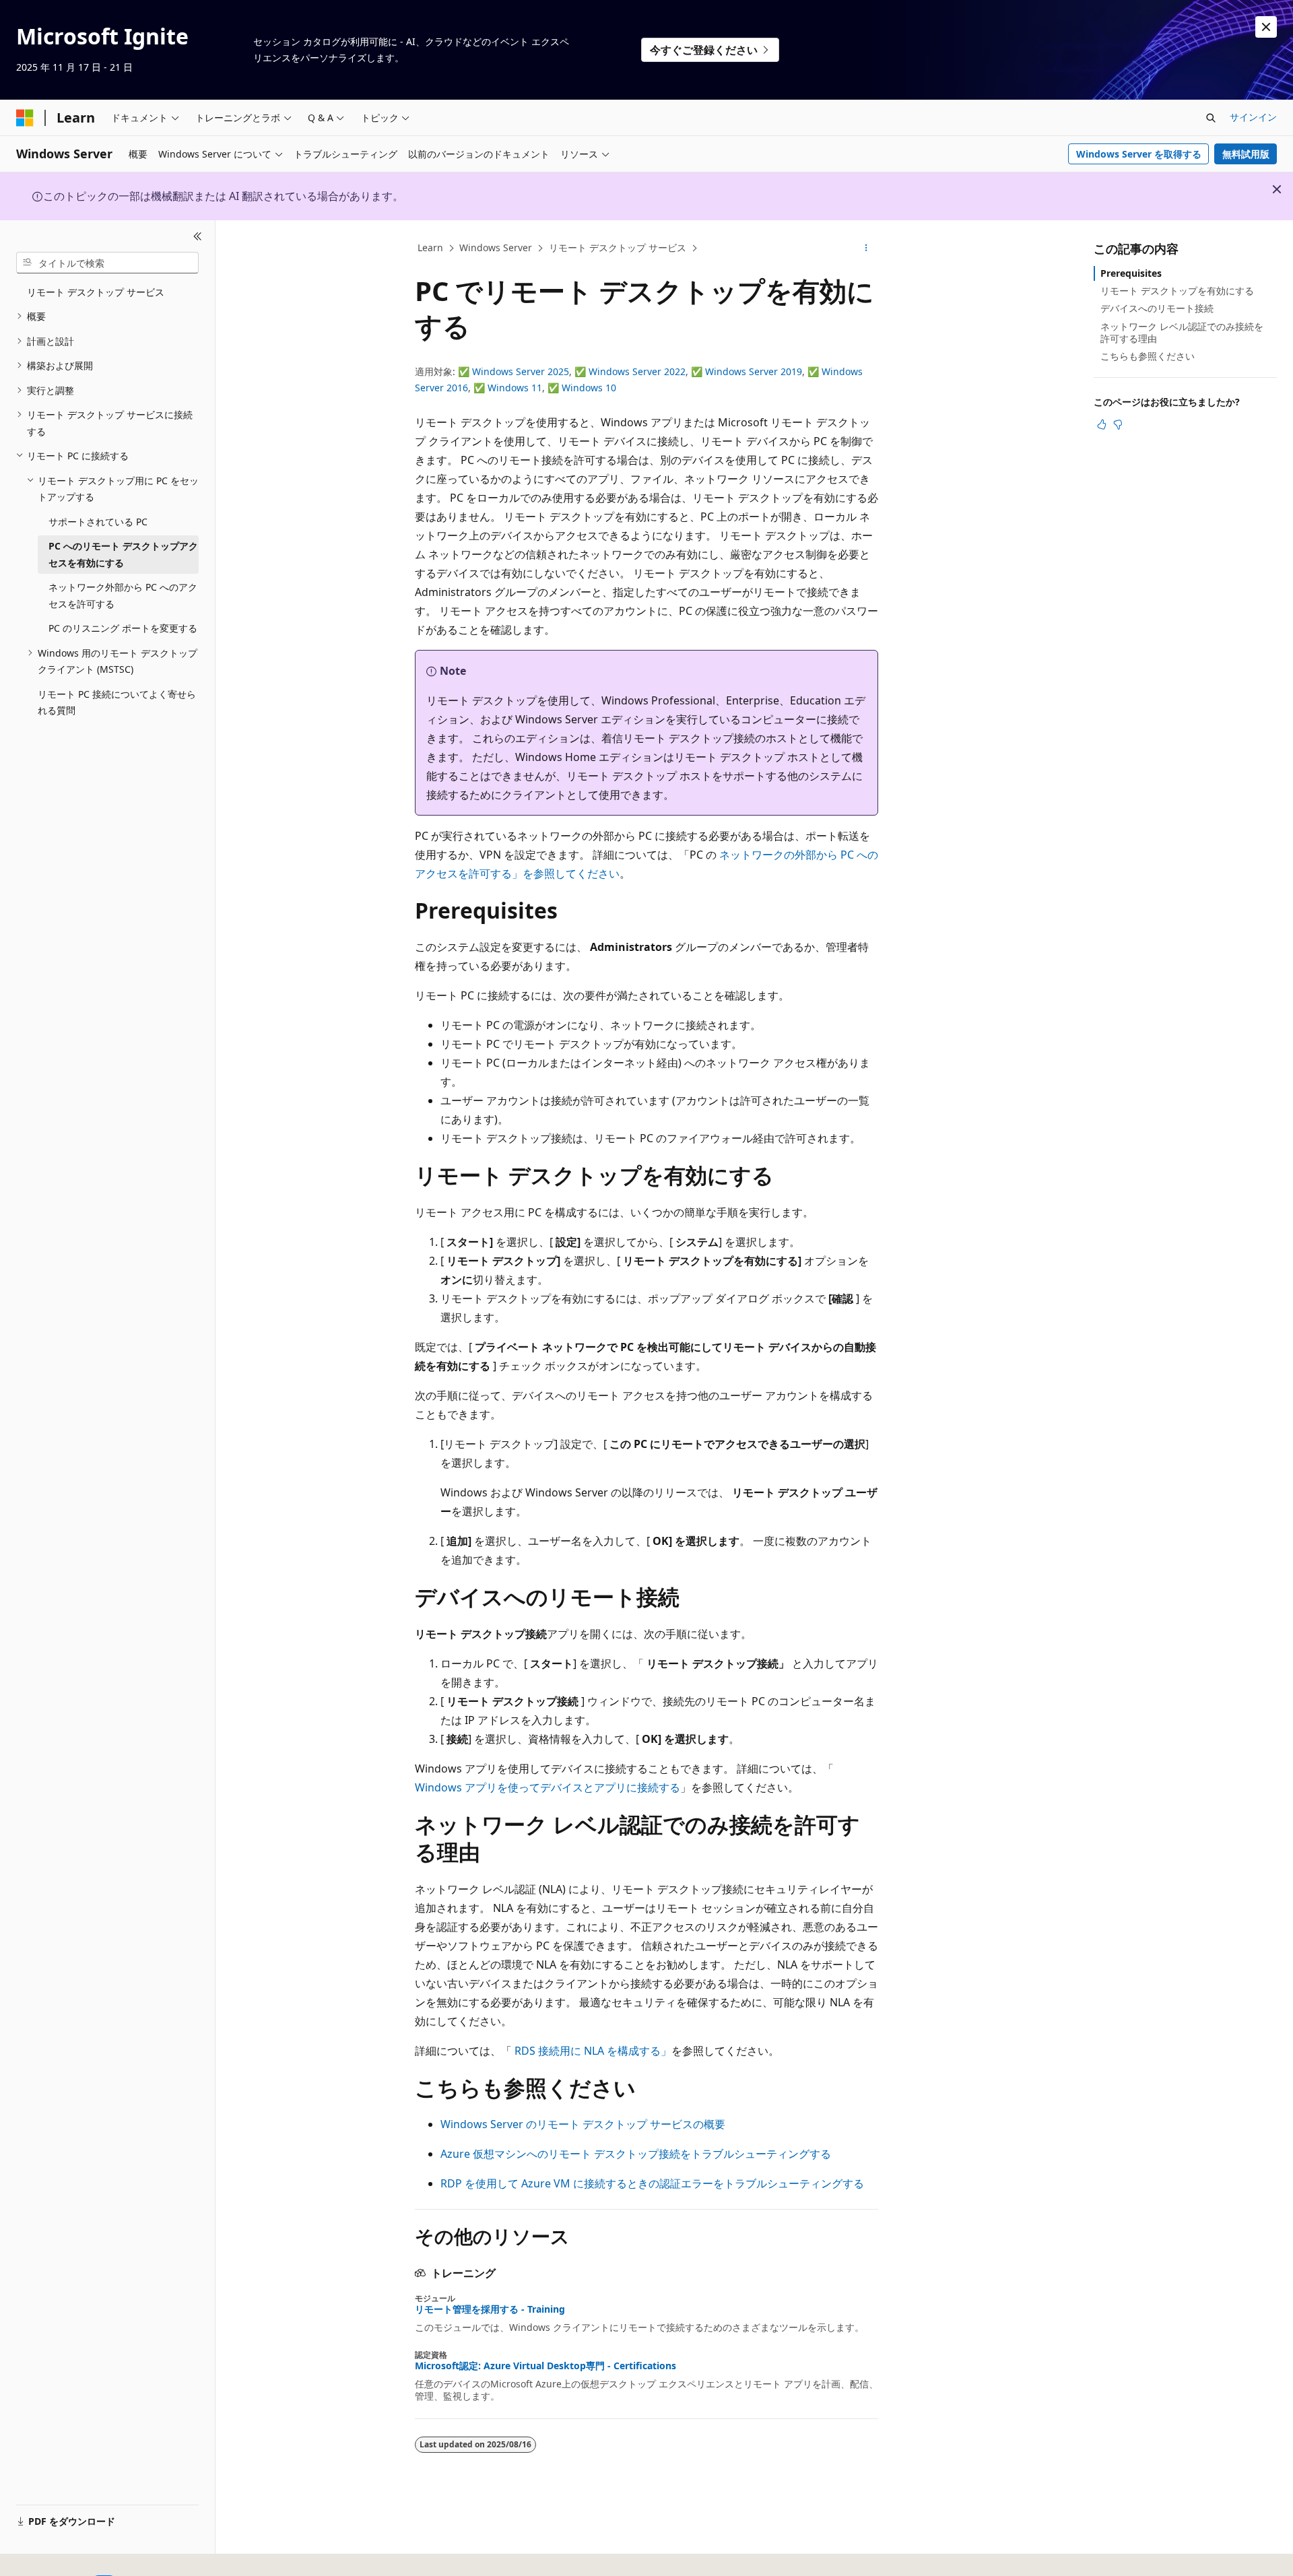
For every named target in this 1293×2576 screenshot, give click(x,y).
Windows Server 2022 (637, 371)
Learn (430, 247)
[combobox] (107, 263)
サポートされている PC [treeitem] (98, 522)
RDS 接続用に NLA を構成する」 (593, 2051)
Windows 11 (515, 388)
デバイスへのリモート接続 (1157, 308)
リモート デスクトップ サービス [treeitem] (96, 292)
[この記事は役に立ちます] (1102, 424)
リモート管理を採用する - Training (490, 2309)
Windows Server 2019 (754, 371)
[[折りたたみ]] (198, 236)
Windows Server (496, 247)
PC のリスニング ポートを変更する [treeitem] (123, 628)
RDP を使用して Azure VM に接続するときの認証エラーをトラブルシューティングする (652, 2183)
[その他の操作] (866, 249)
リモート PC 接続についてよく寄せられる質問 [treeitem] (117, 702)
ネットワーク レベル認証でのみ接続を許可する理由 (1182, 332)
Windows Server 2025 (521, 371)
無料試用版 (1246, 154)
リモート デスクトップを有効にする (1177, 291)
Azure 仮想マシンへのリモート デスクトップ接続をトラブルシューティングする (636, 2154)
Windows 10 (589, 388)
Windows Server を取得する (1139, 154)
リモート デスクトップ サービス (618, 247)
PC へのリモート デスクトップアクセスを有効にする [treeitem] (123, 554)
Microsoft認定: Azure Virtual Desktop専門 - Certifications (545, 2366)
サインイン (1253, 117)
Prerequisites (1131, 273)
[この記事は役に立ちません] (1118, 424)
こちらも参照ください (1148, 356)
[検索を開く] (1211, 118)
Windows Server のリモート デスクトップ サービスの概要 (583, 2124)
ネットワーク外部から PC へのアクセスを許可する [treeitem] (123, 595)
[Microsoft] (25, 118)
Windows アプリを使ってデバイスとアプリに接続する (548, 1787)
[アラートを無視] (1266, 27)
